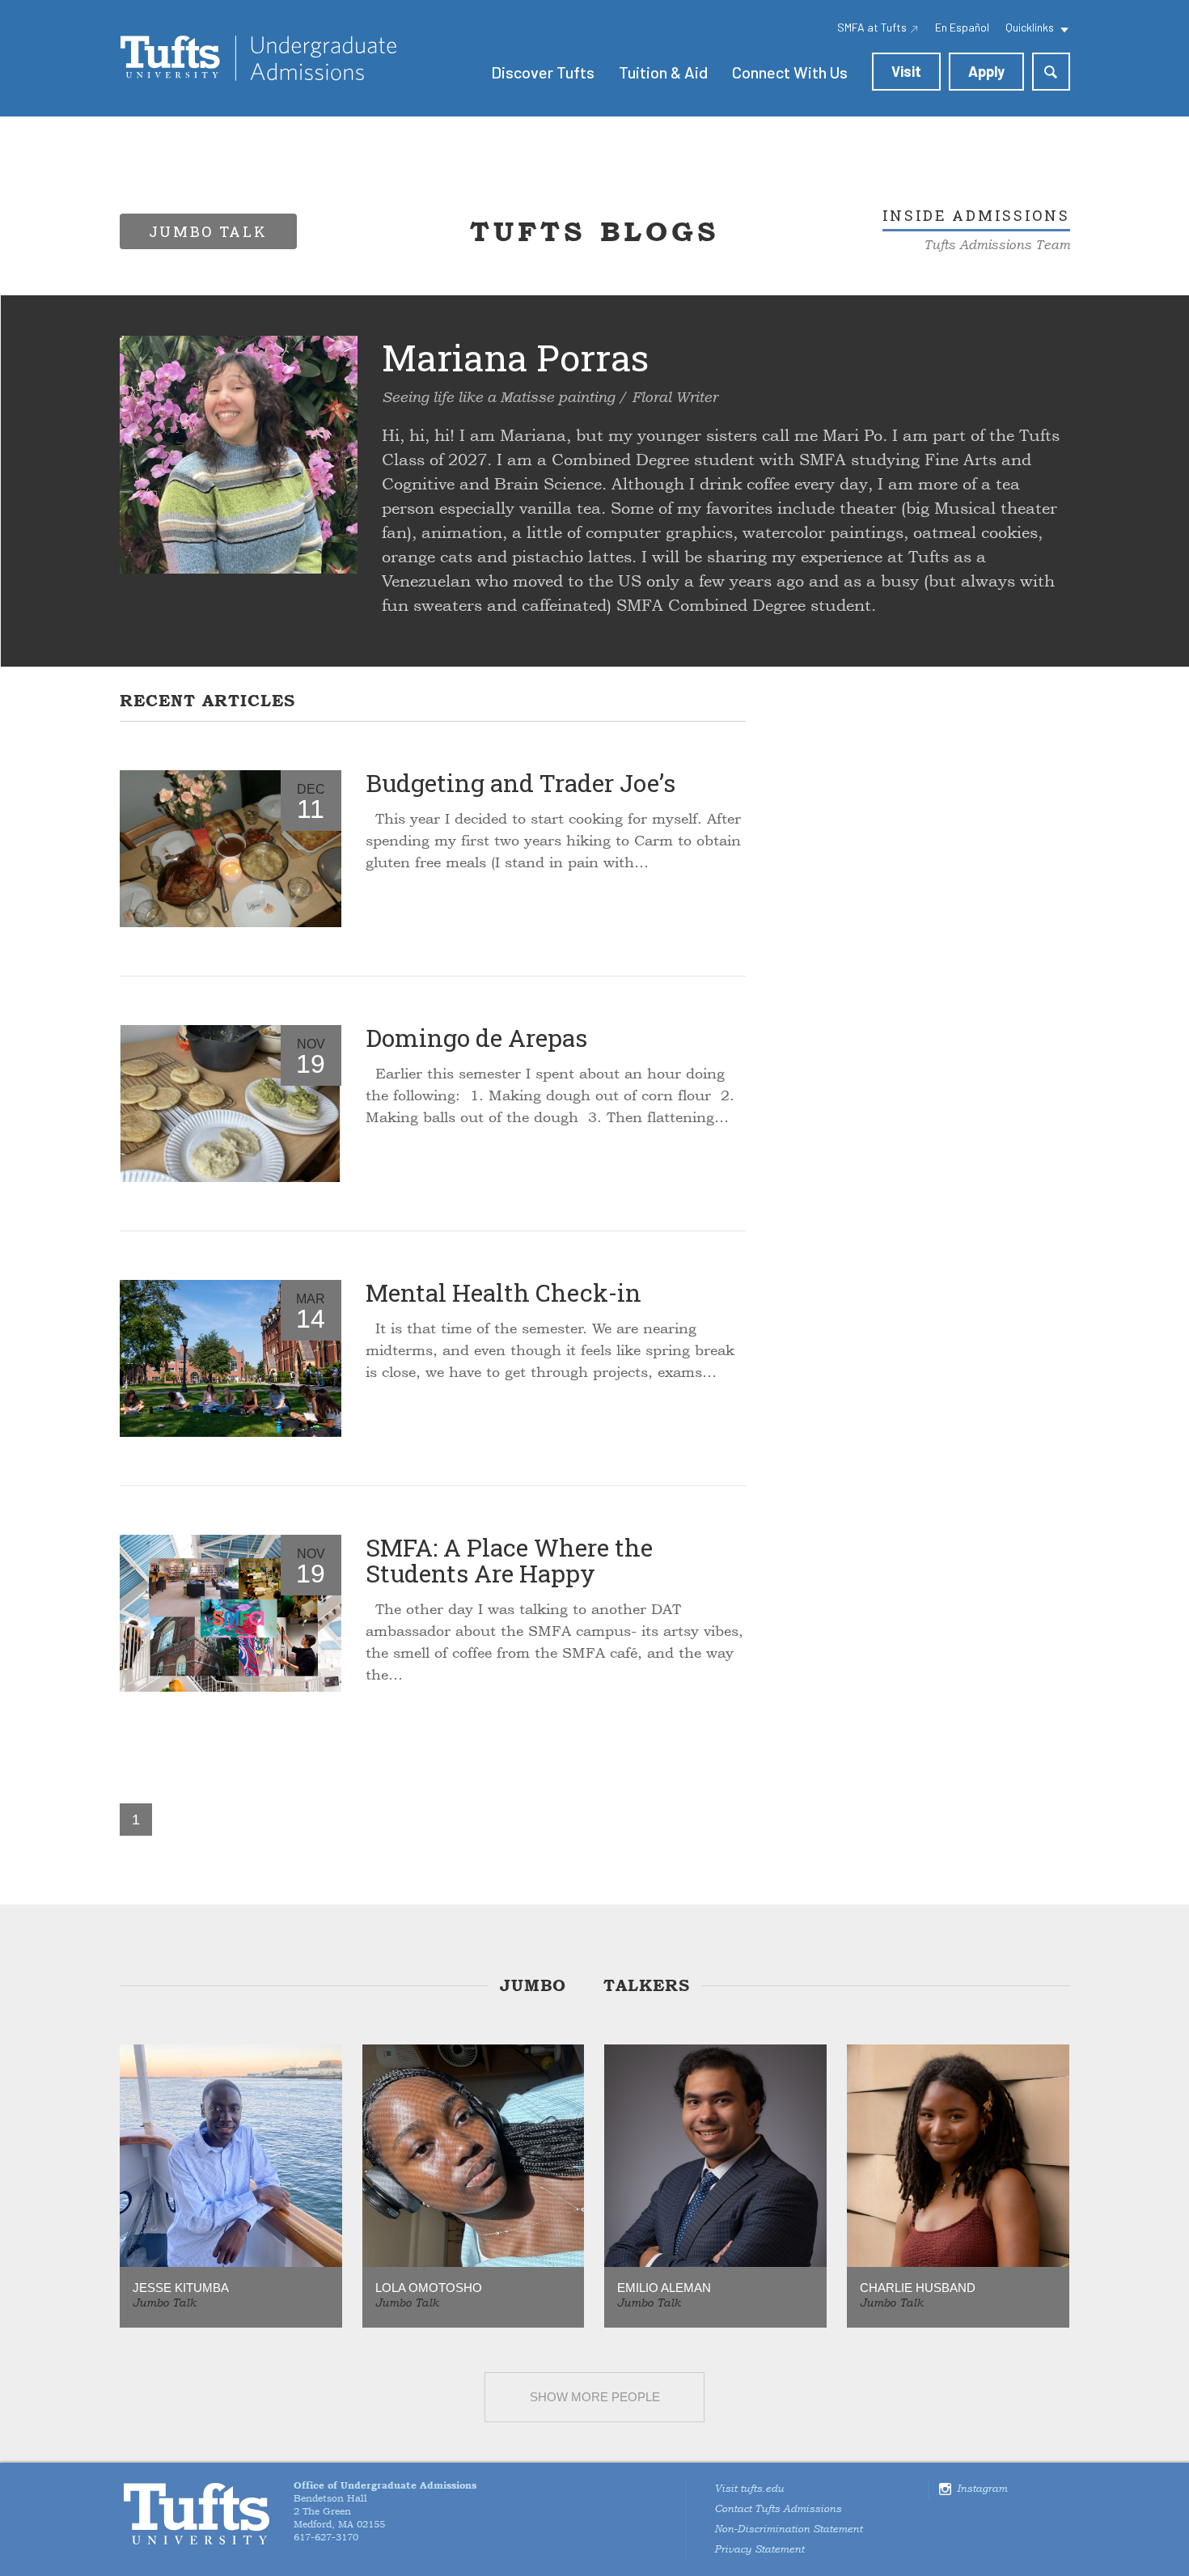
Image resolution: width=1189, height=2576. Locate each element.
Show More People (595, 2397)
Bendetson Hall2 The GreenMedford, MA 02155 (385, 2505)
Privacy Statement (759, 2549)
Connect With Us (790, 72)
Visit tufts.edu (749, 2489)
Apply (986, 71)
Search (1051, 72)
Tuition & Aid (663, 72)
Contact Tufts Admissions (778, 2509)
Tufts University (197, 2514)
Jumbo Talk (164, 2303)
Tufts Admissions (258, 58)
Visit (906, 71)
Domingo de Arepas (476, 1038)
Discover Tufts (543, 72)
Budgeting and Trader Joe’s (520, 783)
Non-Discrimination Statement (788, 2529)
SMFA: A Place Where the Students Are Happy (509, 1560)
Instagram (982, 2489)
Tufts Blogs (594, 231)
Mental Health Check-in (504, 1292)
